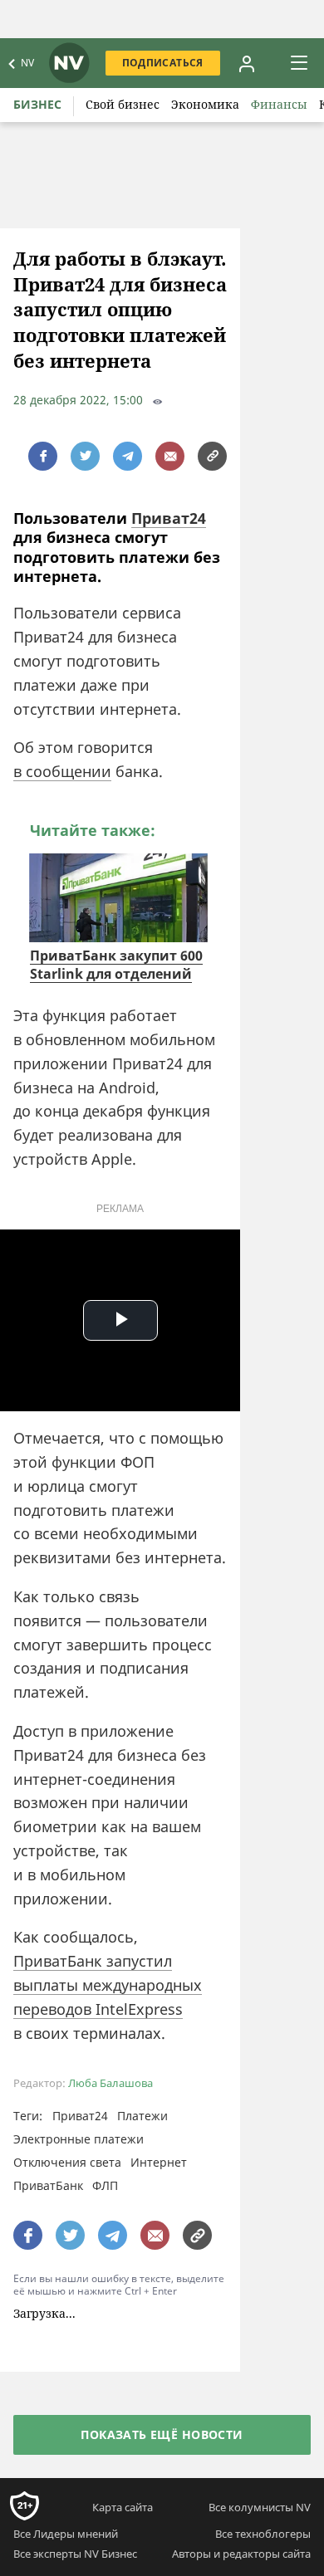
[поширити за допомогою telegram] (128, 456)
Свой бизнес (123, 104)
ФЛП (105, 2185)
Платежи (142, 2116)
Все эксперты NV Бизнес (75, 2554)
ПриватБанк (48, 2185)
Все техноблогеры (263, 2534)
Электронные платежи (79, 2139)
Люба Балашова (110, 2083)
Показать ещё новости (162, 2434)
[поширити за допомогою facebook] (43, 456)
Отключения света (67, 2162)
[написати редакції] (170, 456)
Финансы (279, 104)
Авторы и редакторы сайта (241, 2554)
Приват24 (169, 518)
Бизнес (37, 104)
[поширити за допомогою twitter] (85, 456)
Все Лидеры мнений (66, 2534)
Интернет (159, 2162)
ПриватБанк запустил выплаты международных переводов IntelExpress (108, 1985)
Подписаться (163, 63)
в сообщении (62, 771)
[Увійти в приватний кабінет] (247, 63)
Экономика (205, 104)
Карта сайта (123, 2507)
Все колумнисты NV (260, 2507)
